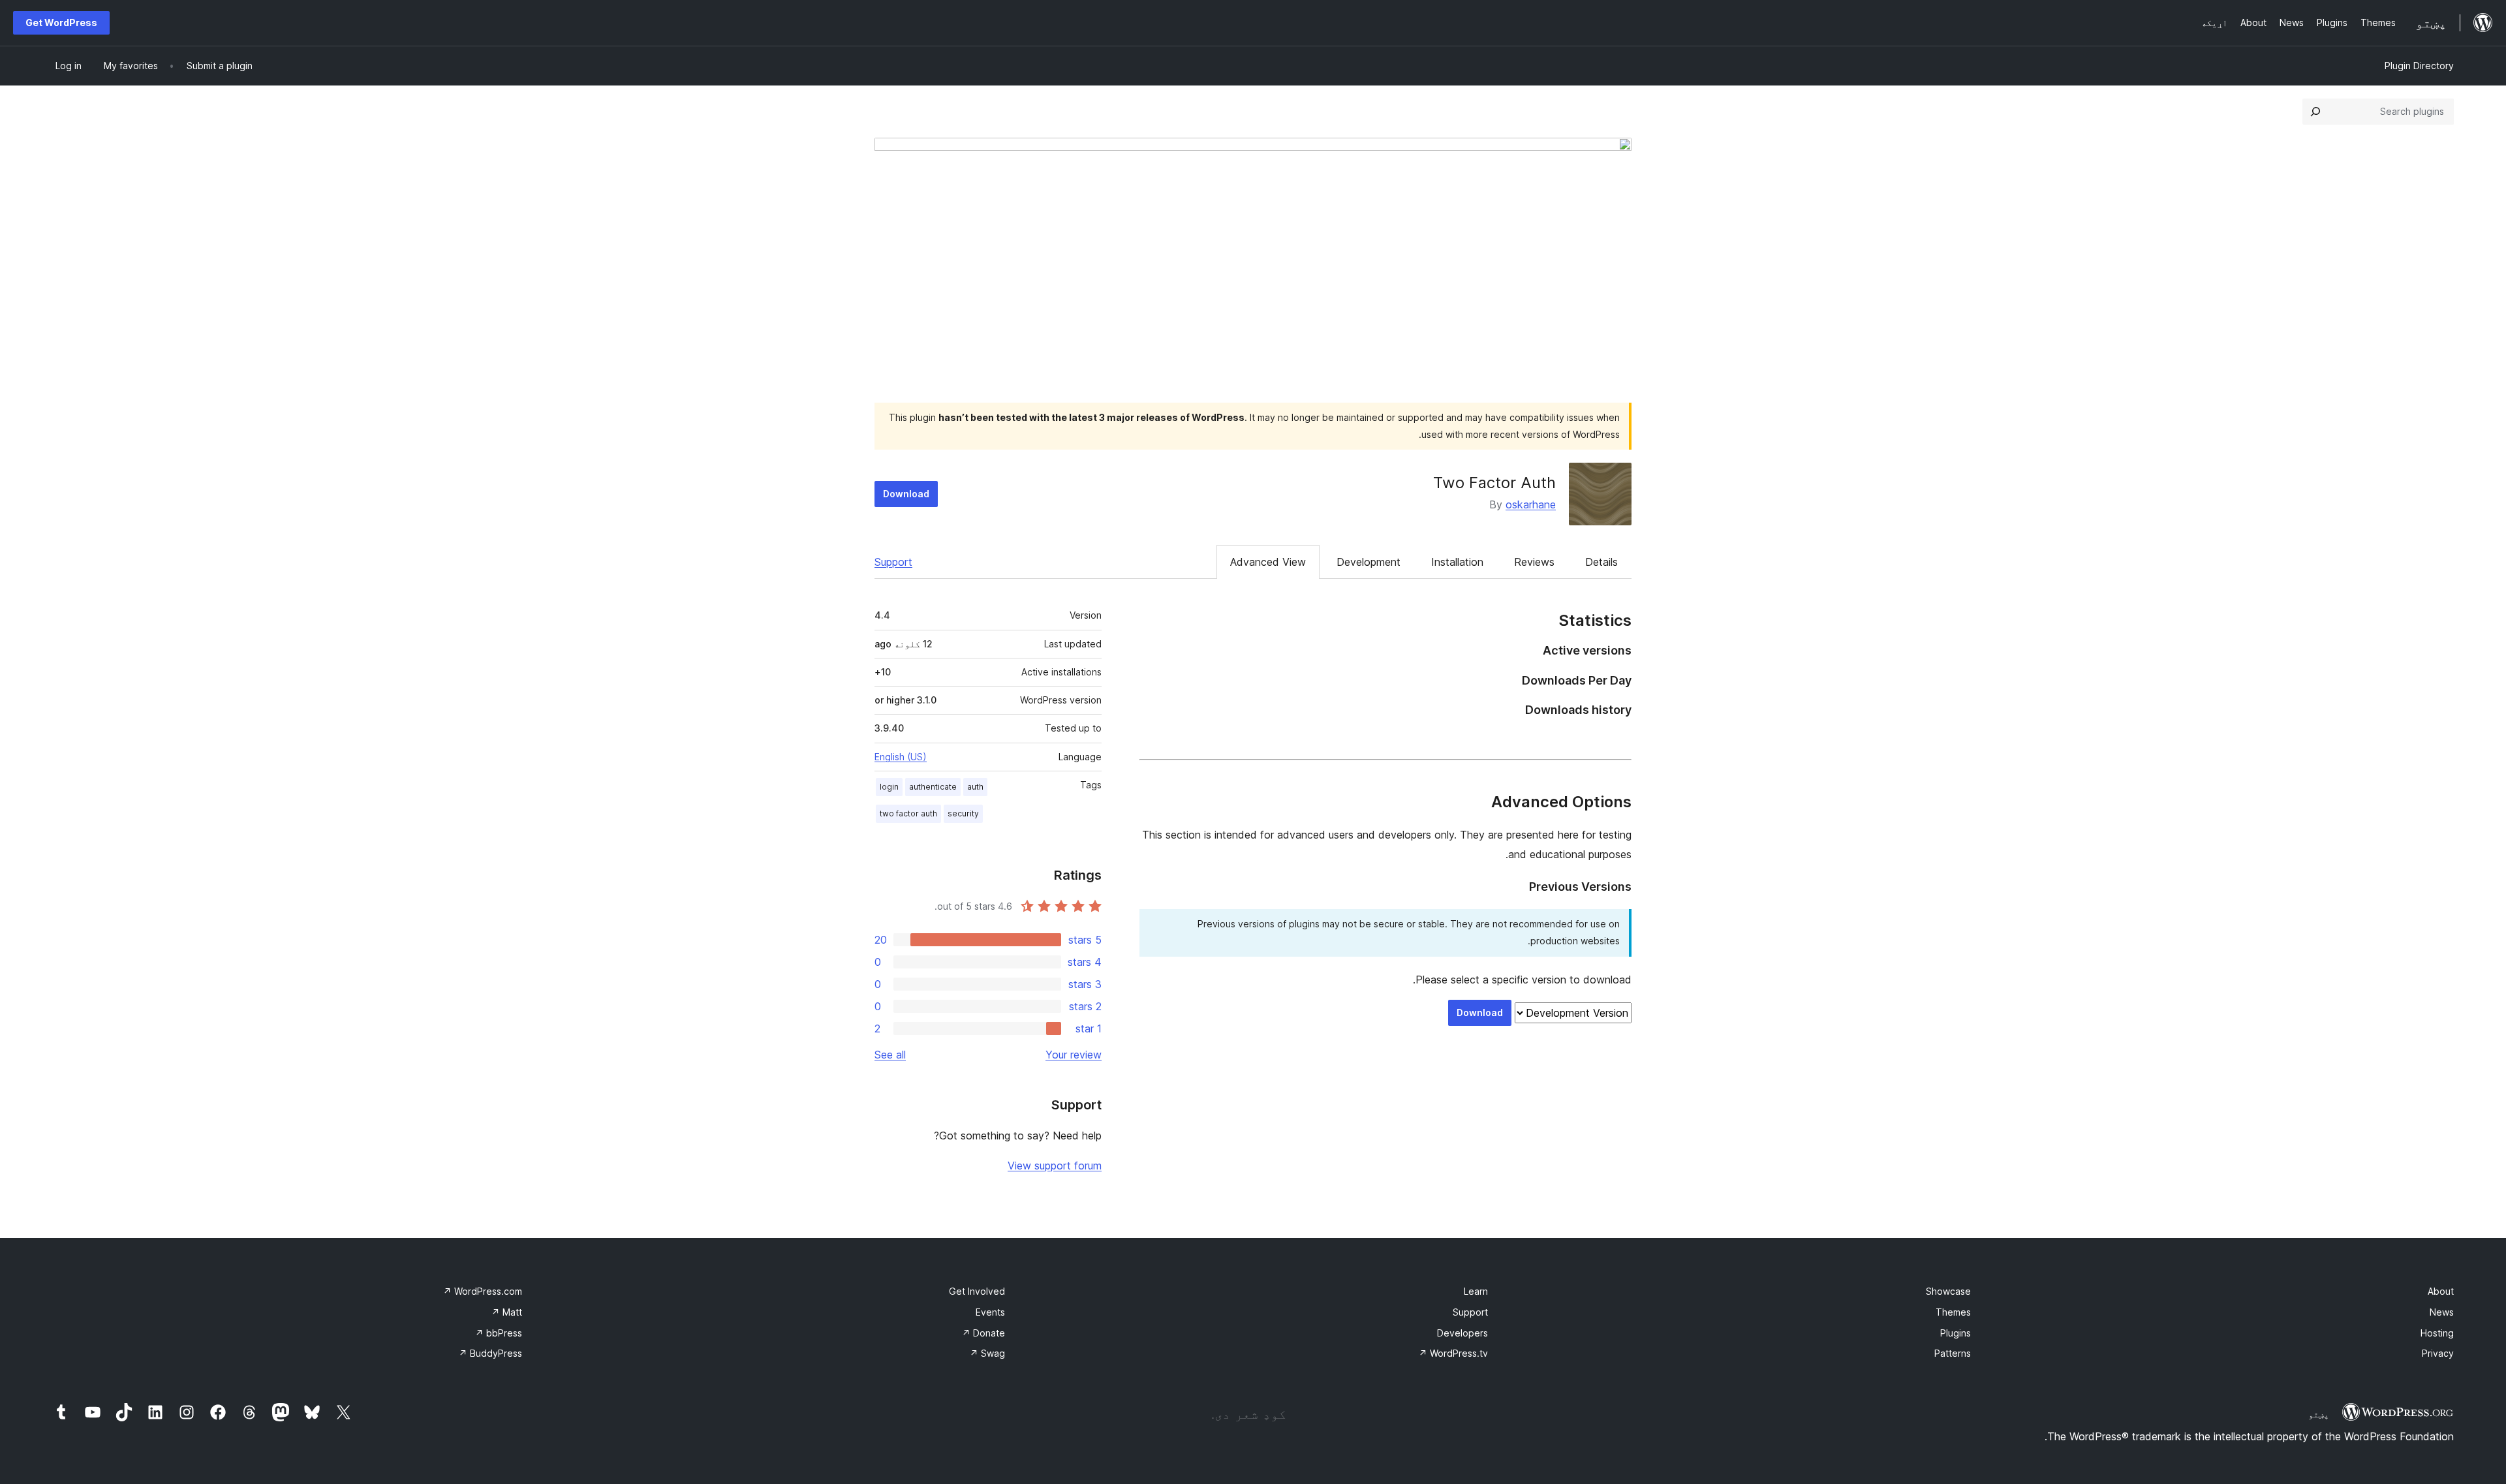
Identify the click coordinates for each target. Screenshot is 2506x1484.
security (963, 813)
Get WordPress (61, 23)
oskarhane (1531, 504)
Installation (1457, 562)
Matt (507, 1312)
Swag (987, 1353)
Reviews (1534, 562)
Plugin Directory (2419, 66)
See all (890, 1055)
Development (1369, 562)
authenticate (933, 787)
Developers (1462, 1333)
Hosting (2437, 1333)
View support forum (1055, 1166)
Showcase (1948, 1291)
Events (990, 1312)
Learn (1476, 1291)
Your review (1074, 1055)
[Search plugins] (2315, 112)
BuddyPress (490, 1353)
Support (893, 562)
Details (1601, 562)
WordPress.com (483, 1291)
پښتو (2319, 1414)
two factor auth (908, 813)
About (2441, 1291)
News (2442, 1312)
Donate (983, 1333)
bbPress (499, 1333)
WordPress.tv (1453, 1353)
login (889, 787)
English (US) (901, 757)
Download (906, 494)
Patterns (1953, 1353)
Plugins (1956, 1333)
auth (975, 787)
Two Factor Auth (1494, 483)
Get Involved (977, 1291)
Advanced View (1268, 562)
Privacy (2438, 1353)
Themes (1953, 1312)
